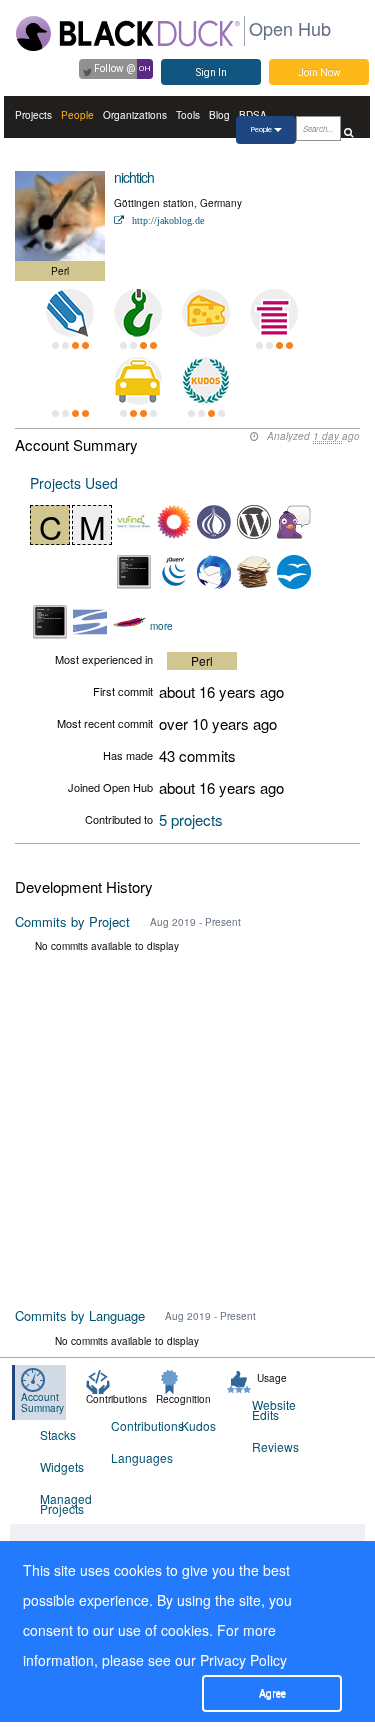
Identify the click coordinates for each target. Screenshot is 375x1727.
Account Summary (42, 1402)
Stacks (58, 1434)
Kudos (198, 1425)
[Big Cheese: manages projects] (206, 313)
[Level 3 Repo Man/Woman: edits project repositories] (138, 313)
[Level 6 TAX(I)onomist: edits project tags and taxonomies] (138, 381)
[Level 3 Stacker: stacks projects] (274, 313)
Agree (272, 1693)
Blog (219, 115)
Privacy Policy (243, 1660)
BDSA (253, 115)
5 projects (191, 819)
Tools (188, 115)
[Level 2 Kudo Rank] (206, 381)
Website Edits (274, 1409)
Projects (33, 115)
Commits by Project (72, 921)
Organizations (135, 115)
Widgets (62, 1466)
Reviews (275, 1446)
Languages (134, 1457)
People (77, 115)
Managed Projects (63, 1503)
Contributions (134, 1425)
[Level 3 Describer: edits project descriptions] (70, 313)
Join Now (319, 72)
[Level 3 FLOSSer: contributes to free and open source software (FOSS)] (70, 381)
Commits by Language (80, 1315)
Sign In (211, 72)
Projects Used (74, 483)
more (161, 625)
